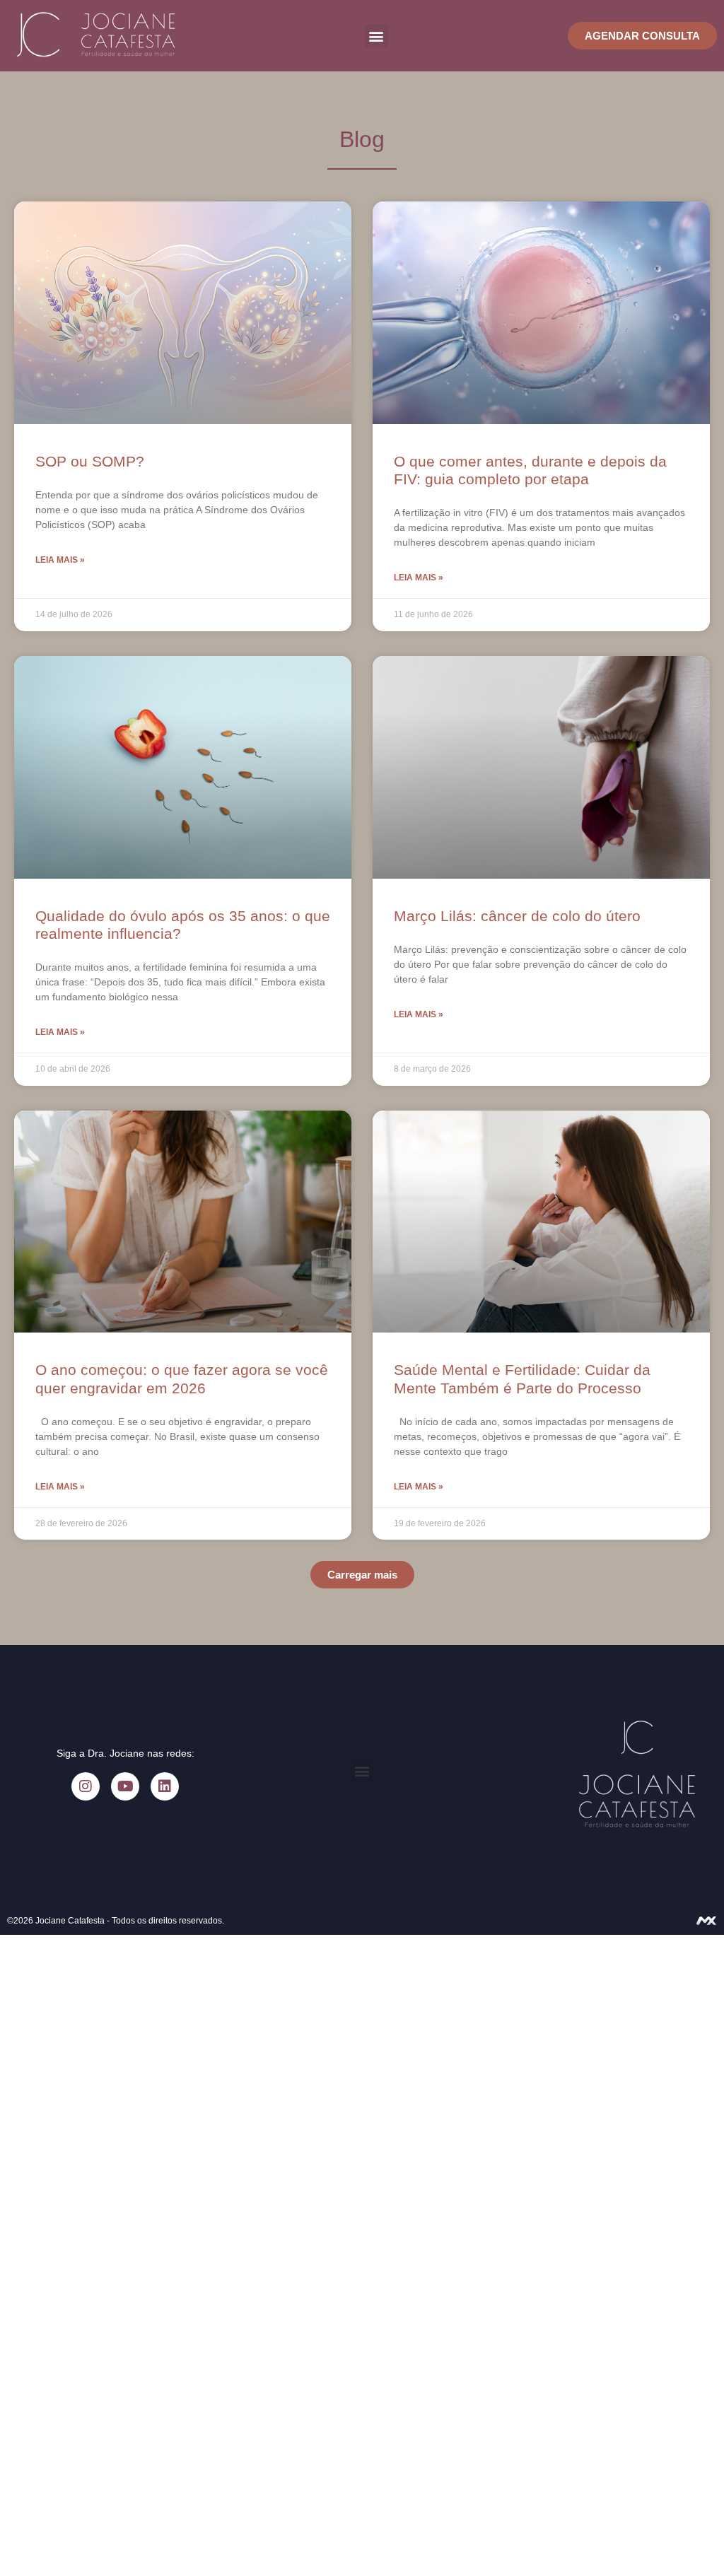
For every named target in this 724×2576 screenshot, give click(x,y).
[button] (376, 36)
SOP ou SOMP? (90, 461)
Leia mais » (60, 560)
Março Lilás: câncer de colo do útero (517, 916)
